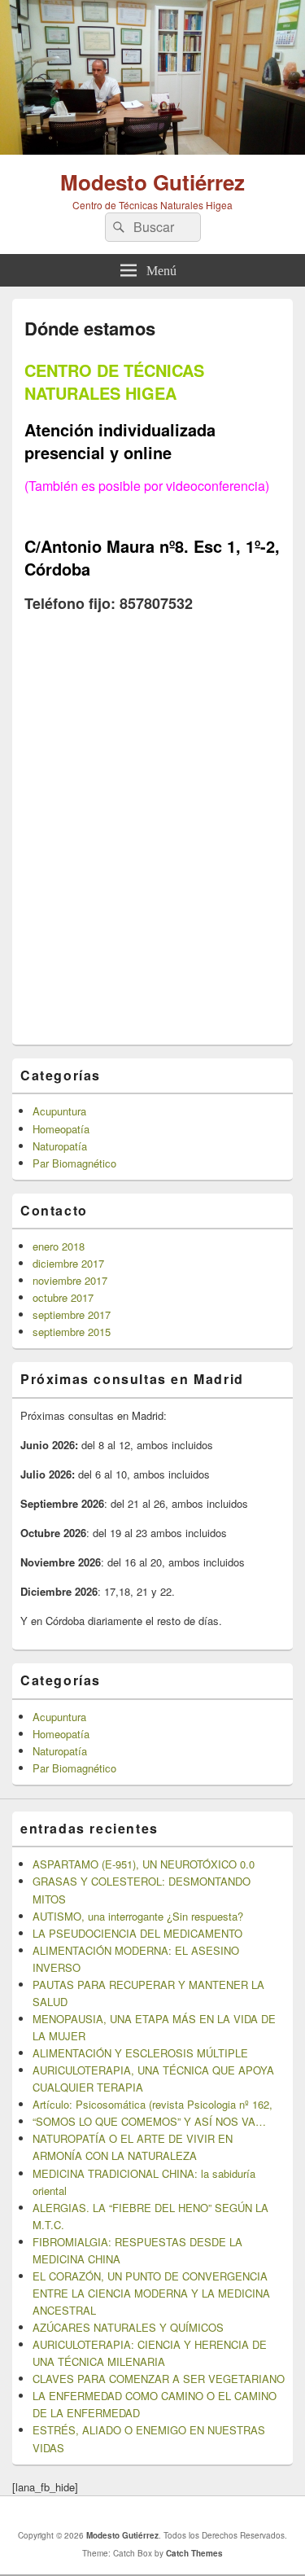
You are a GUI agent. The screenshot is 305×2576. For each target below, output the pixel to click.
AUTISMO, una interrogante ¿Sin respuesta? (138, 1916)
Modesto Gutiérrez (152, 182)
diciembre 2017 (68, 1263)
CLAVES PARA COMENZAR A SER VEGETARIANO (159, 2379)
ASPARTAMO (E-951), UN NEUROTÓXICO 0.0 (144, 1864)
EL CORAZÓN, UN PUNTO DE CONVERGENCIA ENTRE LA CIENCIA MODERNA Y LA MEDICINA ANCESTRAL (151, 2293)
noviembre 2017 (70, 1280)
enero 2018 (59, 1246)
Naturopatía (60, 1146)
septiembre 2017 (72, 1314)
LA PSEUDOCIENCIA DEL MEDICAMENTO (137, 1933)
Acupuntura (59, 1111)
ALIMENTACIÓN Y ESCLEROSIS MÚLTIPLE (140, 2053)
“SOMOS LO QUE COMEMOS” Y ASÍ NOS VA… (149, 2121)
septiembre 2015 (72, 1332)
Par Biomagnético (74, 1163)
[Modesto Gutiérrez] (152, 149)
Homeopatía (61, 1129)
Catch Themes (194, 2553)
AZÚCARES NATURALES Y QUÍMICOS (128, 2327)
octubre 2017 (63, 1297)
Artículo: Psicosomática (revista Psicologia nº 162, (152, 2104)
